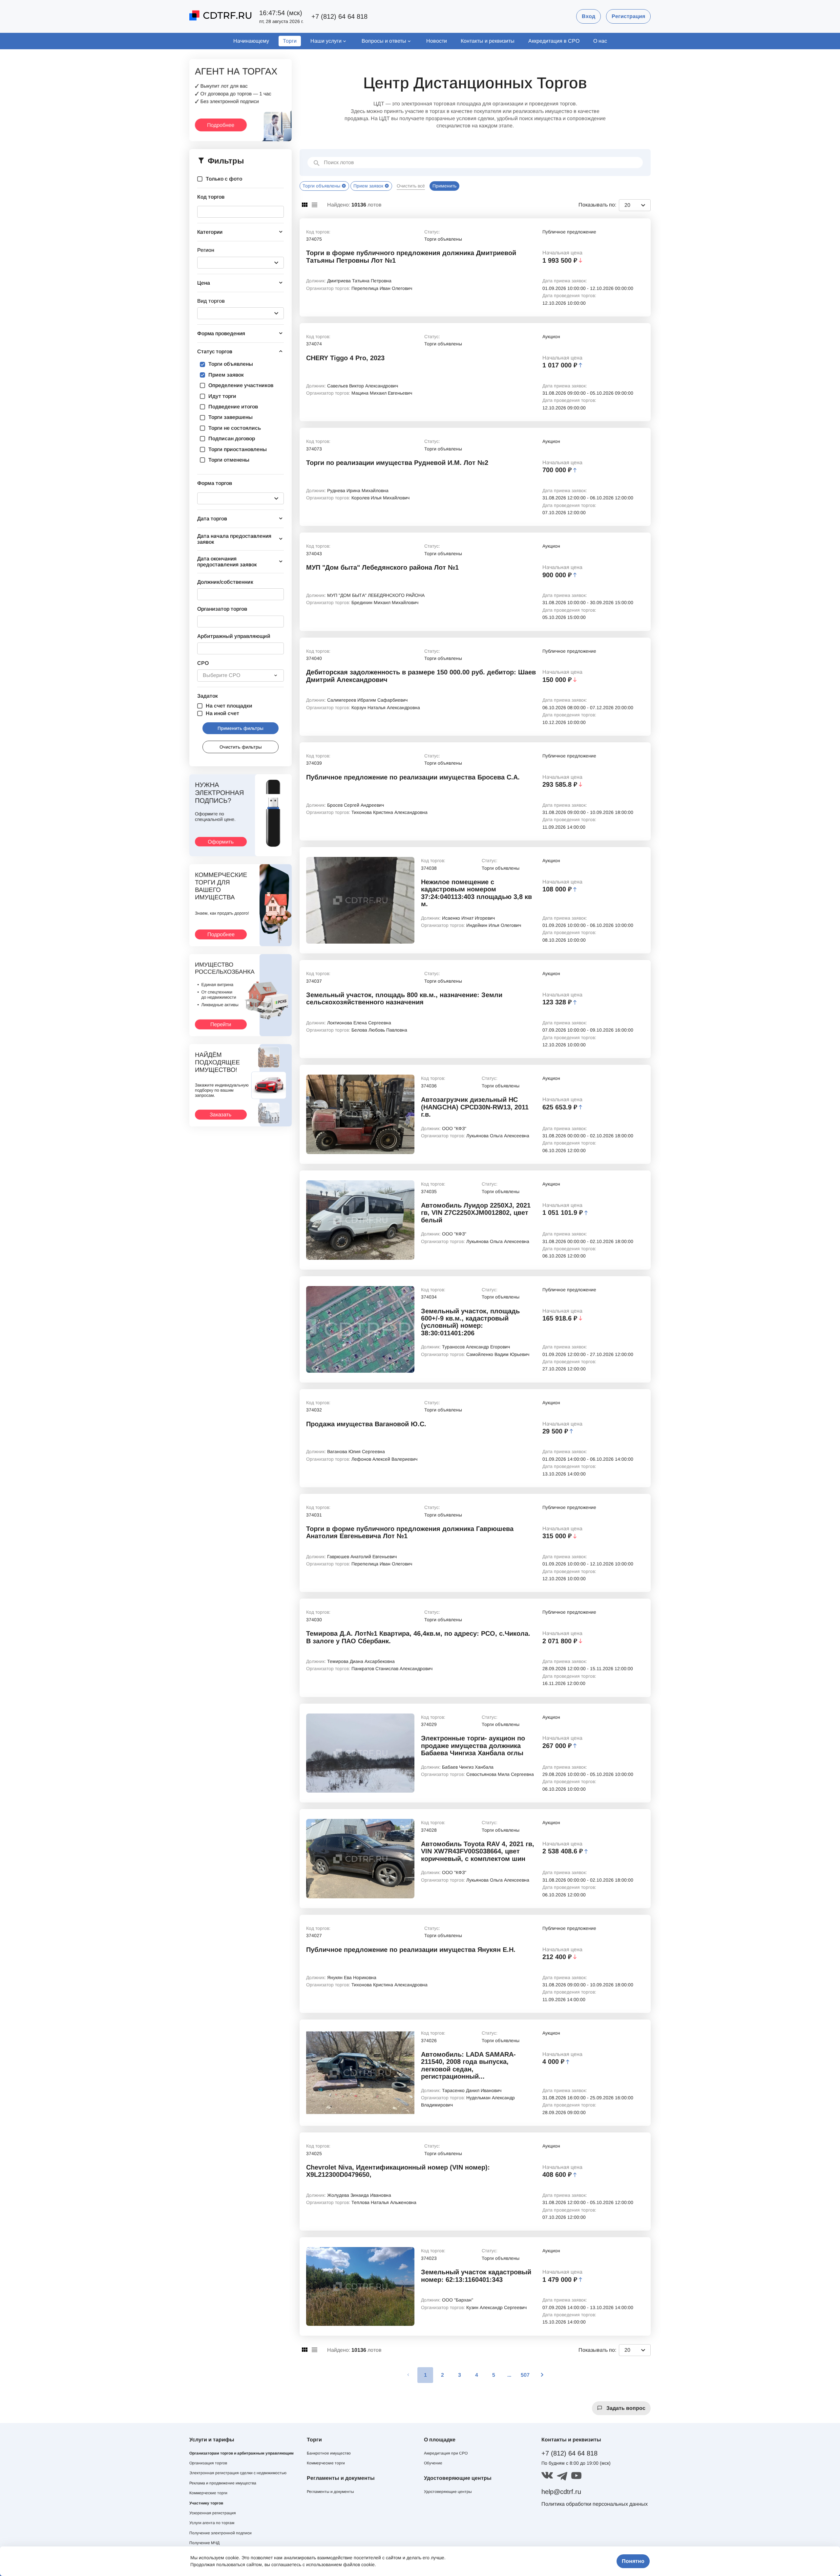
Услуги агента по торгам (212, 2523)
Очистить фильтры (241, 747)
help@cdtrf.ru (561, 2492)
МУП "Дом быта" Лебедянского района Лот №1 (382, 567)
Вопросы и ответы (384, 41)
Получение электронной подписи (220, 2533)
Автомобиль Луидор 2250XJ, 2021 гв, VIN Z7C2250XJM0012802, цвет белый (476, 1213)
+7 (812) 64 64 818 (339, 16)
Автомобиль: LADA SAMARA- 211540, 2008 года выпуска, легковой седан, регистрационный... (468, 2065)
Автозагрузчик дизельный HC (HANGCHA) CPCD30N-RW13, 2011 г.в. (475, 1107)
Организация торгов (208, 2463)
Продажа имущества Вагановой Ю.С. (366, 1424)
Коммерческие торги (208, 2493)
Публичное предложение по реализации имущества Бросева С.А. (413, 777)
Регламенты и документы (330, 2492)
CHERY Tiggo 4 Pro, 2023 (345, 358)
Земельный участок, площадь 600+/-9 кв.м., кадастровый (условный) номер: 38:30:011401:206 (470, 1322)
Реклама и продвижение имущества (223, 2483)
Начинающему (251, 41)
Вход (588, 16)
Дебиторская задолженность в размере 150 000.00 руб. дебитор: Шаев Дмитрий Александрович (421, 676)
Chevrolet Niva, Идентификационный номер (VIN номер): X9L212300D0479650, (398, 2171)
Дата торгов (212, 519)
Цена (204, 283)
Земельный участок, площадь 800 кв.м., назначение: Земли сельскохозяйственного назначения (404, 998)
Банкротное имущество (329, 2453)
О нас (600, 41)
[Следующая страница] (542, 2375)
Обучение (433, 2463)
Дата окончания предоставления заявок (227, 562)
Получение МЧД (204, 2543)
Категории (210, 232)
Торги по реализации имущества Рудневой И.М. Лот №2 (397, 463)
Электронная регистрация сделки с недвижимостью (238, 2473)
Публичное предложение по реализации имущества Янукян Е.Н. (411, 1950)
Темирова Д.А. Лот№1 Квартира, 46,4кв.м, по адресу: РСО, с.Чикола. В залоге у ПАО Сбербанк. (418, 1637)
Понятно (633, 2561)
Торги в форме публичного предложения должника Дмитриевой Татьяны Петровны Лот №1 (411, 256)
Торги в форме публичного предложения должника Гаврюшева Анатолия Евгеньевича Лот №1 (410, 1532)
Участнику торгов (206, 2503)
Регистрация (628, 16)
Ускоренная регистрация (213, 2513)
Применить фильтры (241, 728)
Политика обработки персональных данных (595, 2504)
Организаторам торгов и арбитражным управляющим (241, 2453)
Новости (437, 41)
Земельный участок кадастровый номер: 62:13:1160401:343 (476, 2276)
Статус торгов (215, 351)
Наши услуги (326, 41)
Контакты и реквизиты (488, 41)
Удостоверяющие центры (448, 2492)
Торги (290, 41)
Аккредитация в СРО (554, 41)
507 (525, 2375)
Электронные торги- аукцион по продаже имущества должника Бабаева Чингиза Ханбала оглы (473, 1746)
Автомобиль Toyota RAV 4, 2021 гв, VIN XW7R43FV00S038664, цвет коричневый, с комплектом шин (478, 1851)
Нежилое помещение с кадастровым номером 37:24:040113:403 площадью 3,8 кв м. (476, 893)
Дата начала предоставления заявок (234, 539)
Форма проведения (221, 333)
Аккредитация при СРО (446, 2453)
